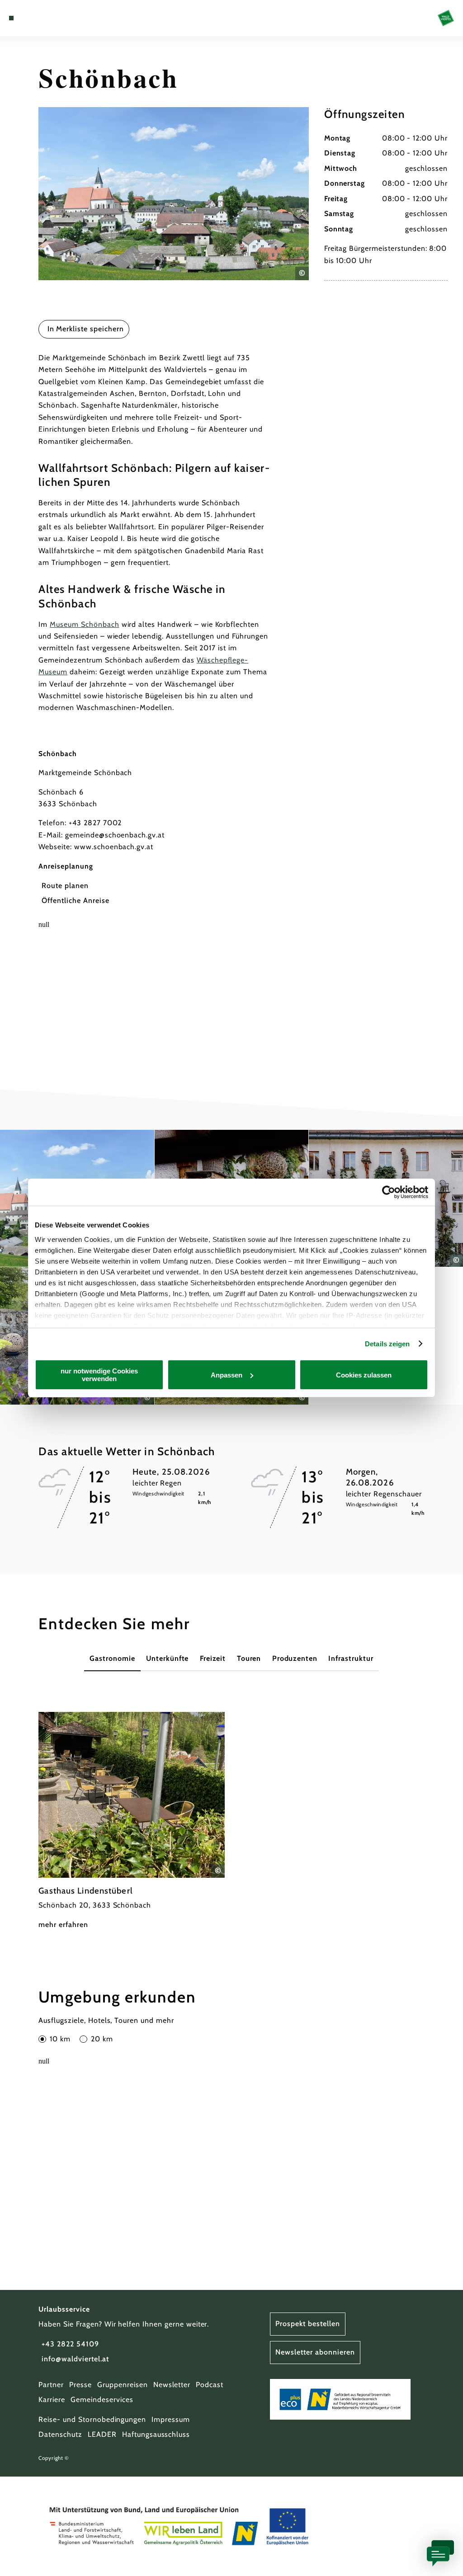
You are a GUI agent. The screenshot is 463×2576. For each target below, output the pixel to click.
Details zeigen (387, 1344)
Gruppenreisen (122, 2385)
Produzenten (295, 1658)
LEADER (102, 2434)
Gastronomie (112, 1658)
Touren (249, 1658)
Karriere (52, 2400)
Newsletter (172, 2385)
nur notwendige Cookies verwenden (99, 1375)
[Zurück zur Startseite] (446, 18)
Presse (80, 2385)
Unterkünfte (168, 1658)
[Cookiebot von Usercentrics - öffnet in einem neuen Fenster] (389, 1192)
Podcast (210, 2385)
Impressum (171, 2419)
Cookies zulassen (364, 1375)
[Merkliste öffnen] (39, 18)
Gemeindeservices (102, 2400)
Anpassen (227, 1375)
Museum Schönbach (84, 624)
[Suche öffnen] (49, 18)
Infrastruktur (351, 1658)
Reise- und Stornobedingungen (92, 2419)
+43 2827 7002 (95, 823)
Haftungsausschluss (156, 2434)
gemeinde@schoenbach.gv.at (115, 835)
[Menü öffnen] (11, 18)
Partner (51, 2385)
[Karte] (30, 18)
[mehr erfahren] (132, 1822)
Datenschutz (60, 2434)
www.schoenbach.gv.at (114, 847)
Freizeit (213, 1658)
